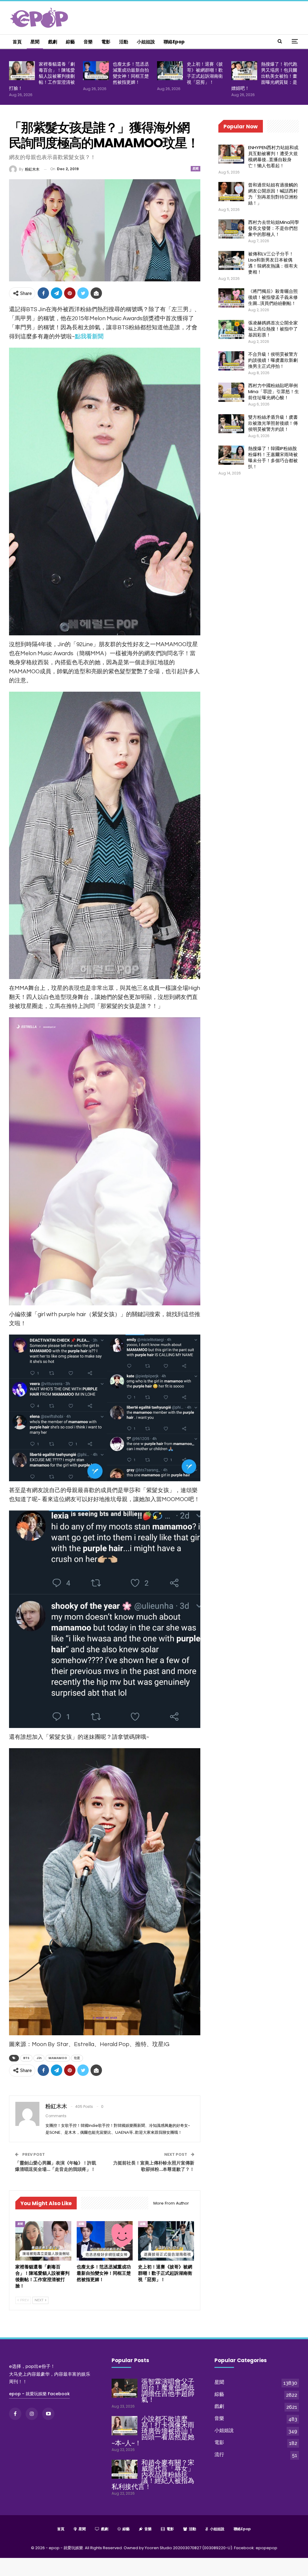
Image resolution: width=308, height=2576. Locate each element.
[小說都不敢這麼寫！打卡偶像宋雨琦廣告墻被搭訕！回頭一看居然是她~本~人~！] (125, 2426)
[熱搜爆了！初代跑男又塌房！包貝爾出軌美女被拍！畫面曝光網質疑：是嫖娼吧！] (244, 71)
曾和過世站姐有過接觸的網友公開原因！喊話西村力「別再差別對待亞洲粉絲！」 (273, 194)
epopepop (266, 2548)
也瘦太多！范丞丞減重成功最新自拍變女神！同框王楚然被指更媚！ (131, 73)
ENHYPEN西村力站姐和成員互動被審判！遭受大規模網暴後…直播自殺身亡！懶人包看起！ (273, 157)
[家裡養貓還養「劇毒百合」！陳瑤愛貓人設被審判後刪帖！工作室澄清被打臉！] (22, 71)
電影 (106, 42)
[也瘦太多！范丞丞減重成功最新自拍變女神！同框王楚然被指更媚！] (96, 71)
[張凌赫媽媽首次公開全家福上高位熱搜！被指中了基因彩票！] (231, 330)
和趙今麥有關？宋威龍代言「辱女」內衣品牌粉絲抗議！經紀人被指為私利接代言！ (153, 2475)
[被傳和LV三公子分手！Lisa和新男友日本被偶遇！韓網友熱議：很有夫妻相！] (231, 261)
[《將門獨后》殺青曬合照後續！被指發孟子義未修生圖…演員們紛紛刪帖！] (231, 298)
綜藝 (70, 42)
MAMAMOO (58, 2058)
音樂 (88, 42)
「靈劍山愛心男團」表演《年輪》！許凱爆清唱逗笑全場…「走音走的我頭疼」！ (56, 2166)
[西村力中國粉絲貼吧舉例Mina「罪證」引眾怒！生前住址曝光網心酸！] (231, 392)
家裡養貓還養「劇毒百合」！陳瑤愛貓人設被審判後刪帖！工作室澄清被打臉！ (42, 76)
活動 (124, 42)
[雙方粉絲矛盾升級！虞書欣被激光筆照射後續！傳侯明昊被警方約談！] (231, 424)
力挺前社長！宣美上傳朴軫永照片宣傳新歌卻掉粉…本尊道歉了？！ (154, 2166)
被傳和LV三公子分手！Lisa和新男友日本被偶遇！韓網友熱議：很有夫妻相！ (273, 263)
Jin (39, 2058)
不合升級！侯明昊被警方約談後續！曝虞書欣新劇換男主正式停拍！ (273, 360)
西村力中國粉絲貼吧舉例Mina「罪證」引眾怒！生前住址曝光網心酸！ (274, 391)
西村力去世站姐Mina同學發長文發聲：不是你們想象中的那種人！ (274, 228)
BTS (26, 2058)
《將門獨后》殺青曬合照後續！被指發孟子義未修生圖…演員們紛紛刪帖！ (273, 297)
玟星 (77, 2058)
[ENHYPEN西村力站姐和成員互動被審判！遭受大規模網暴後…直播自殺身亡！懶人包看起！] (231, 154)
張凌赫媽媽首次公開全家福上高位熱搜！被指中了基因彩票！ (273, 329)
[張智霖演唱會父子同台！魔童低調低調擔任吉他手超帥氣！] (125, 2388)
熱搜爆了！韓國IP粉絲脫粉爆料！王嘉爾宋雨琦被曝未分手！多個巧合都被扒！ (273, 457)
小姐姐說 (146, 42)
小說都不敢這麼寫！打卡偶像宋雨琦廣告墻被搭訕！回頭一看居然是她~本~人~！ (153, 2431)
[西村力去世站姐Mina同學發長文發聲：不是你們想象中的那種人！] (231, 229)
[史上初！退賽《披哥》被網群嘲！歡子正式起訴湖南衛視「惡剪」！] (170, 71)
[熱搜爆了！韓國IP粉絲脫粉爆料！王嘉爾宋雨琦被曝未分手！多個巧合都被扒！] (231, 455)
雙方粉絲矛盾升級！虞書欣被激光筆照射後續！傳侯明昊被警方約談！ (273, 423)
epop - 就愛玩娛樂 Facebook (39, 2394)
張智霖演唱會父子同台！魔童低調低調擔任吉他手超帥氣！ (168, 2391)
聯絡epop (174, 42)
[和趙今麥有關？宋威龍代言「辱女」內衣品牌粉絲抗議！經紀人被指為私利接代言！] (125, 2469)
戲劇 (53, 42)
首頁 (17, 42)
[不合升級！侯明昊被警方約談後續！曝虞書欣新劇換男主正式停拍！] (231, 361)
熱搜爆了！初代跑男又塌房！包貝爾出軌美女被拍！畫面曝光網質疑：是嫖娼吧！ (264, 76)
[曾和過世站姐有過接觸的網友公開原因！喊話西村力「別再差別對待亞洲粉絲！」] (231, 192)
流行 (219, 2454)
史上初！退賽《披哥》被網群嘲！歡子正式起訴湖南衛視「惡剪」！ (205, 73)
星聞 (35, 42)
